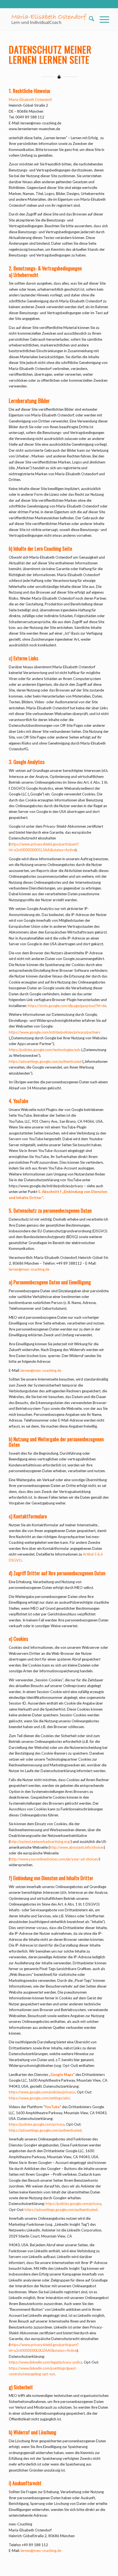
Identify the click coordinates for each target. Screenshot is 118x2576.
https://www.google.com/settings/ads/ (39, 2098)
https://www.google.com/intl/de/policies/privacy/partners (55, 1032)
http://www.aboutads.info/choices (77, 1847)
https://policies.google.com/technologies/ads (45, 1050)
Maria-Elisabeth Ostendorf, (30, 100)
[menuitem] (89, 19)
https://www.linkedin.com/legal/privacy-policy (45, 2362)
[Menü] (102, 19)
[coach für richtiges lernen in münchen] (49, 19)
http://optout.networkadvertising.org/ (40, 1842)
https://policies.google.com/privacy (37, 2124)
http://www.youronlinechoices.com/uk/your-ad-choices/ (54, 1859)
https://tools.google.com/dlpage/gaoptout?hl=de (67, 1006)
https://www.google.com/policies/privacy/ (42, 2092)
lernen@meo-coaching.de (29, 1269)
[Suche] (89, 19)
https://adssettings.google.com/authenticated (45, 1061)
